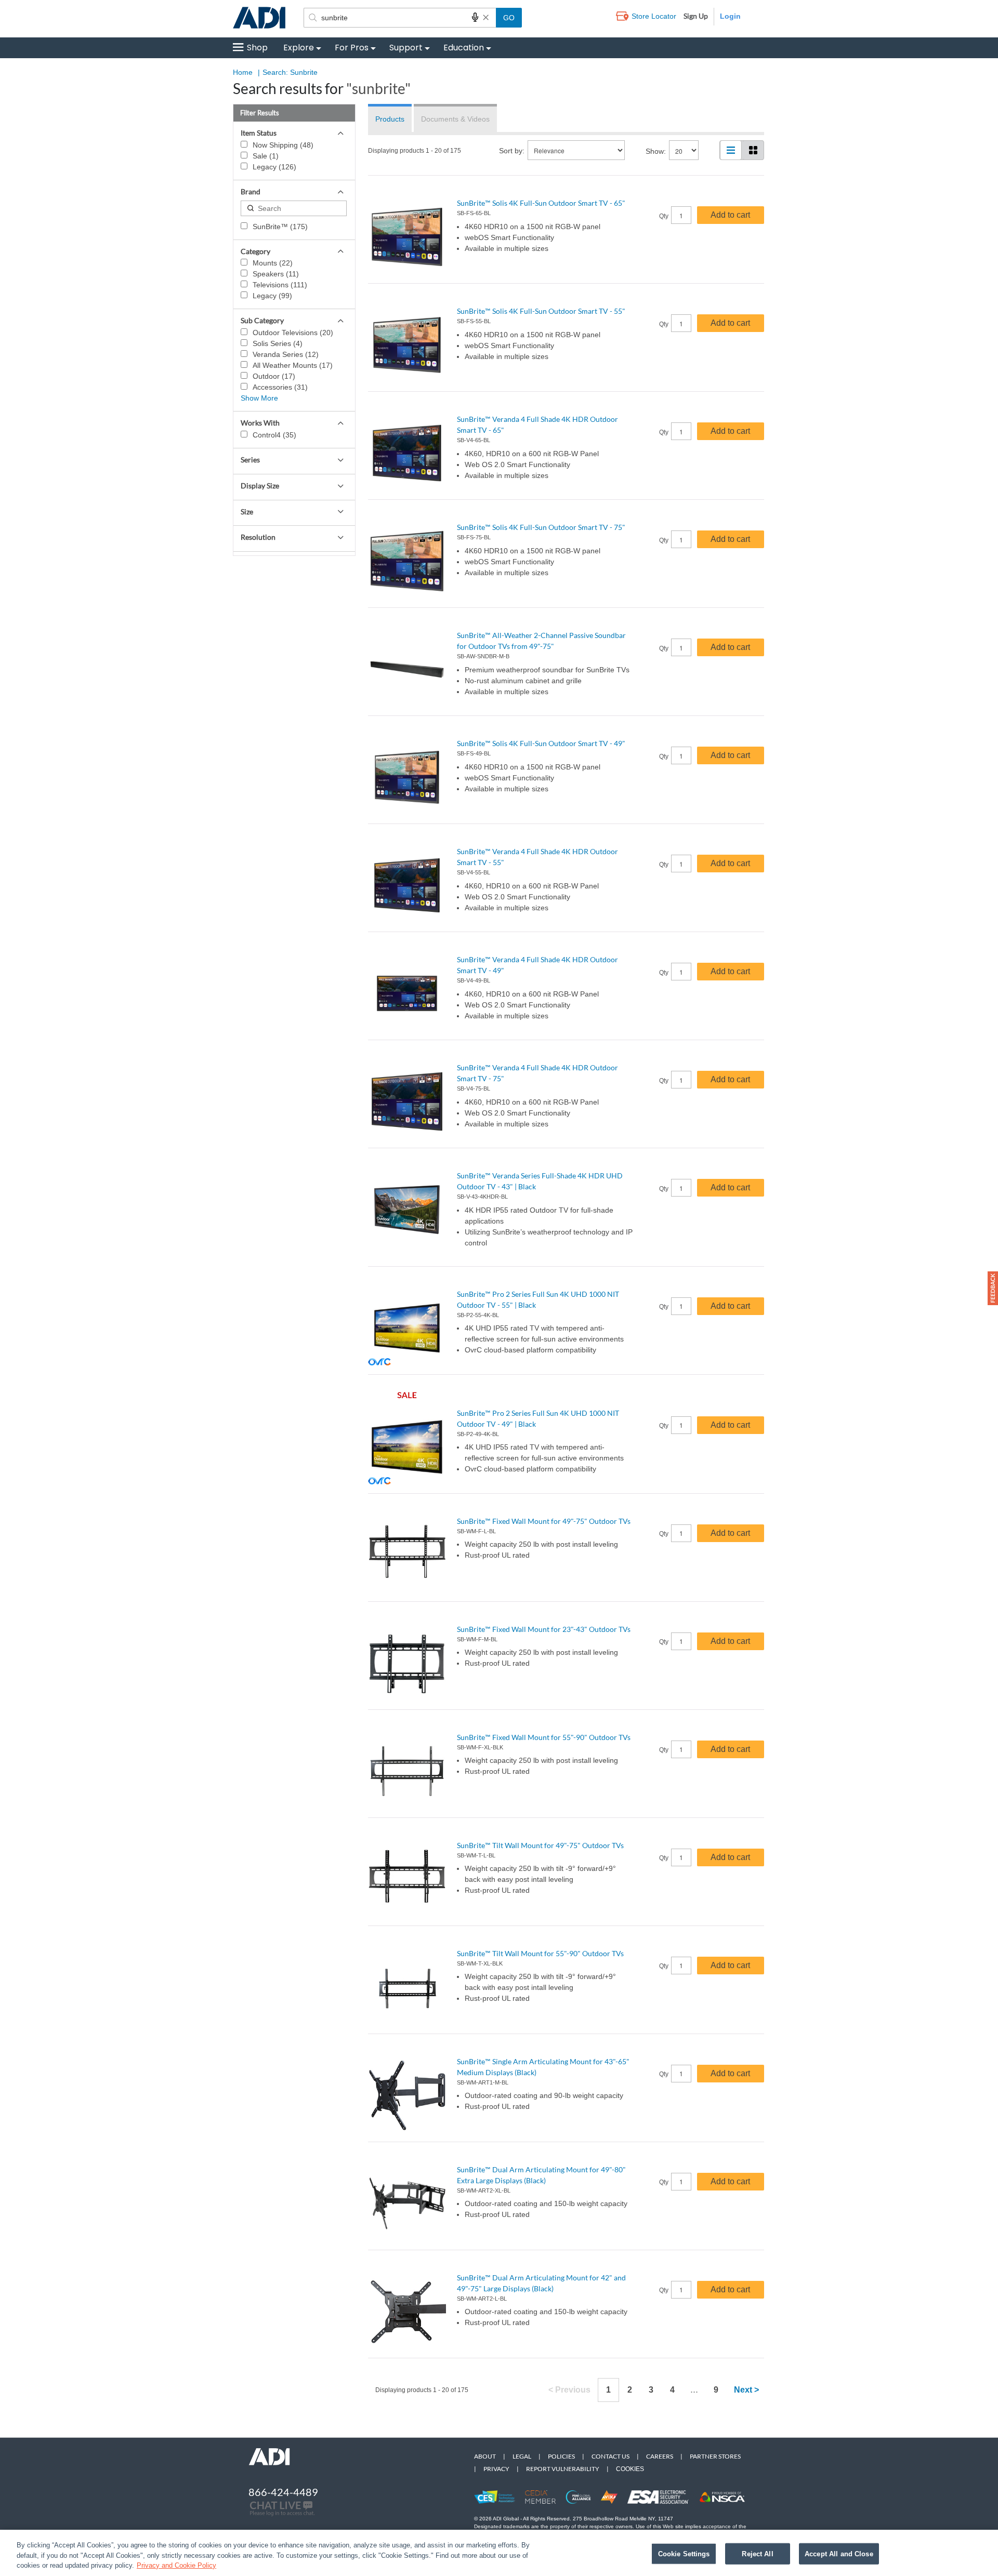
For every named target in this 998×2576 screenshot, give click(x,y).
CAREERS (660, 2456)
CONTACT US (610, 2456)
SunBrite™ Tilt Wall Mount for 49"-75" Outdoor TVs (540, 1845)
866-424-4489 (283, 2492)
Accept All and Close (839, 2553)
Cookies (630, 2469)
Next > (746, 2390)
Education (464, 48)
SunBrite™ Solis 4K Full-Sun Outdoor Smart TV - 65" (541, 203)
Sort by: (512, 151)
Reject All (757, 2553)
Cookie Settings (684, 2553)
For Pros (352, 48)
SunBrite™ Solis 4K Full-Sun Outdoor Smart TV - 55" (541, 311)
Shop (257, 48)
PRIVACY (496, 2469)
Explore (299, 48)
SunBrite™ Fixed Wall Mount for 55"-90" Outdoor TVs (544, 1737)
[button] (993, 1288)
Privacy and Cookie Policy (176, 2565)
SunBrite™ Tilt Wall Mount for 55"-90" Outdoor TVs (540, 1953)
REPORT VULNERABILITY (563, 2469)
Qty (664, 216)
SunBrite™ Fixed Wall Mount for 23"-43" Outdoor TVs (544, 1629)
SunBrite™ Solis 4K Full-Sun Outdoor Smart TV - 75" (541, 527)
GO (509, 18)
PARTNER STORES (715, 2456)
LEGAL (522, 2456)
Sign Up (696, 16)
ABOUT (485, 2456)
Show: (656, 151)
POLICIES (561, 2456)
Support (406, 48)
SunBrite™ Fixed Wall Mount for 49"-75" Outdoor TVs (544, 1521)
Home (243, 72)
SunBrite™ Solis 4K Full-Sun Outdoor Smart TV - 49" (541, 743)
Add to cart (730, 215)
